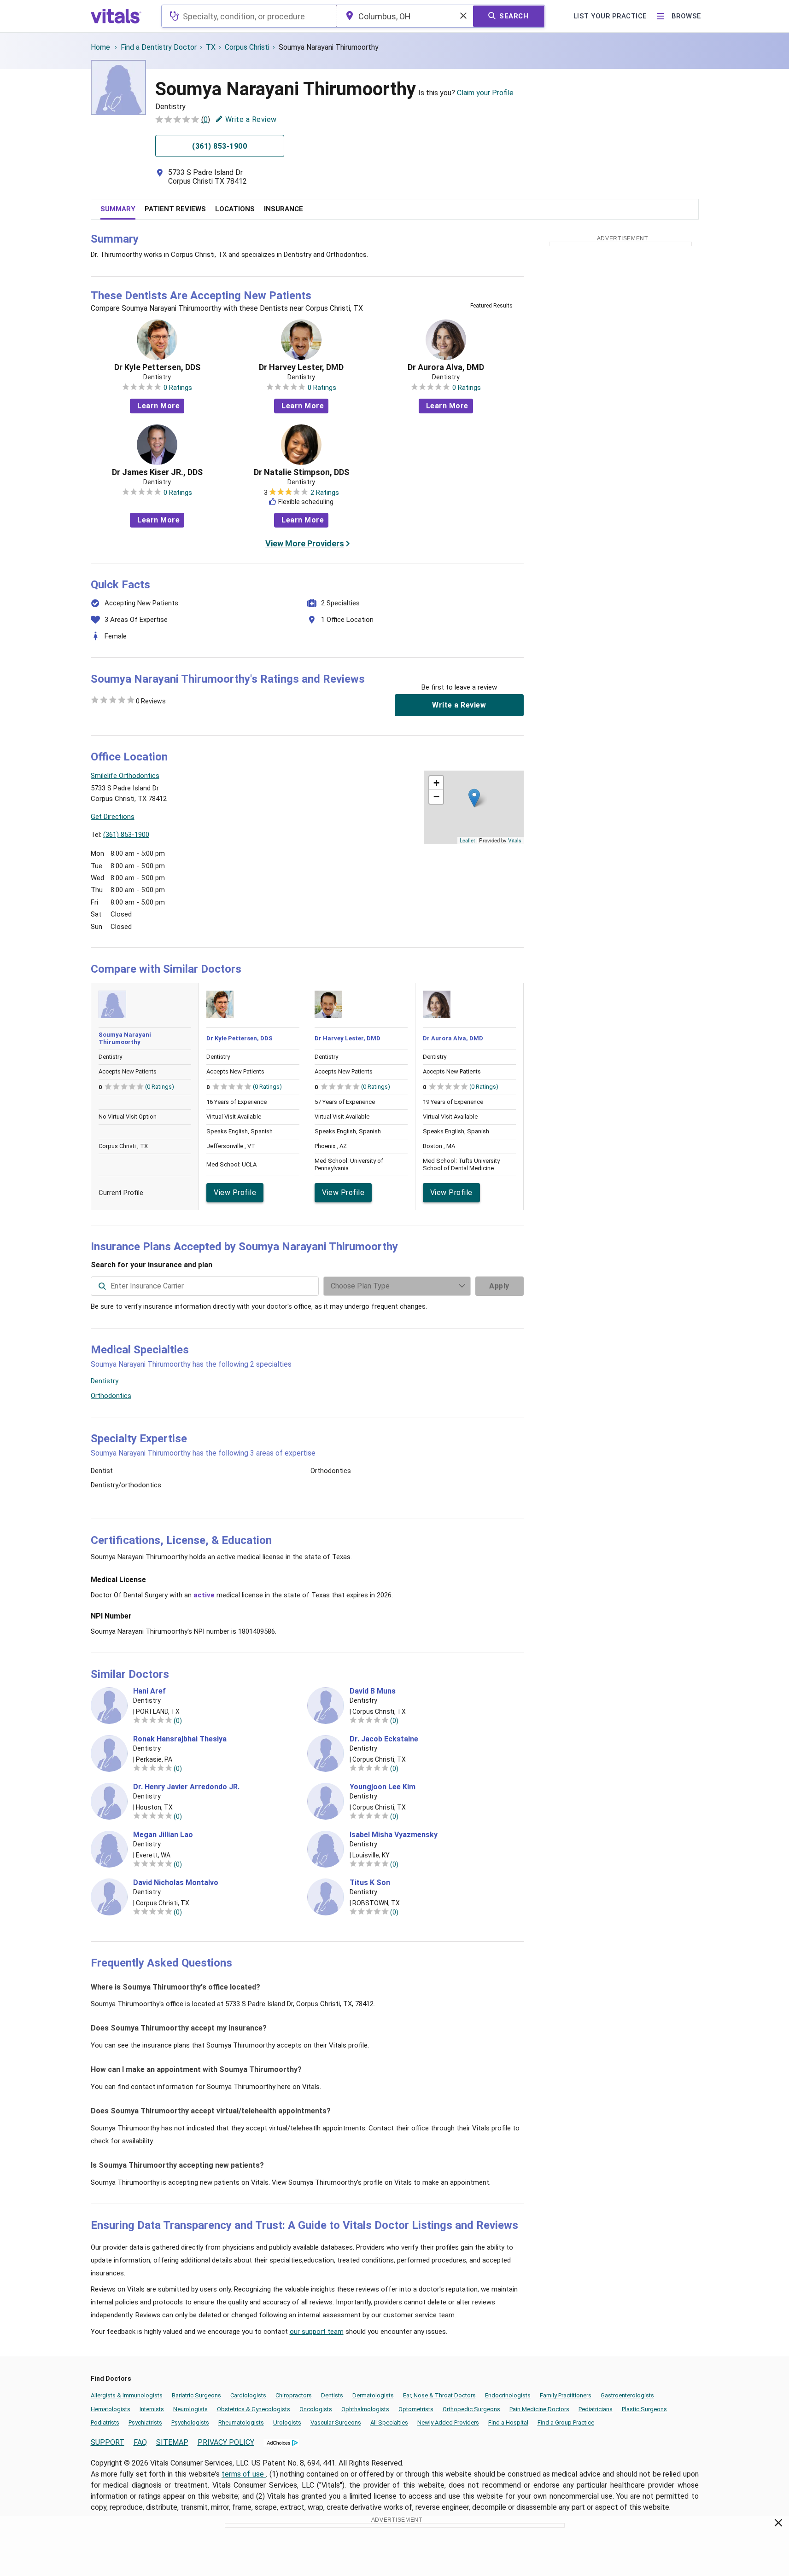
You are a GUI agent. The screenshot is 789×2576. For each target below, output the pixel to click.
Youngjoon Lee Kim (383, 1787)
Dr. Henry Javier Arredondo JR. (186, 1787)
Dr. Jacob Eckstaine (384, 1739)
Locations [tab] (235, 209)
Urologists (287, 2422)
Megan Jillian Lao (163, 1835)
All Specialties (389, 2422)
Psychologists (190, 2422)
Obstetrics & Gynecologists (254, 2409)
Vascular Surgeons (336, 2422)
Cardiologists (248, 2395)
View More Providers (305, 543)
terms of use (244, 2474)
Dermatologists (373, 2395)
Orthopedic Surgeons (471, 2409)
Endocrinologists (508, 2395)
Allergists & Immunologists (127, 2395)
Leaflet (467, 840)
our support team (317, 2332)
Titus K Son (370, 1883)
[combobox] (249, 16)
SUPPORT (108, 2442)
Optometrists (416, 2409)
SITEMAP (172, 2442)
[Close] (779, 2524)
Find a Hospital (508, 2422)
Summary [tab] (118, 209)
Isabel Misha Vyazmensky (394, 1835)
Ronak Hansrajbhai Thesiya (180, 1739)
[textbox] (249, 16)
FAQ (140, 2442)
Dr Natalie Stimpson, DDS (301, 472)
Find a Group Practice (566, 2422)
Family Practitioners (566, 2395)
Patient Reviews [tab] (175, 209)
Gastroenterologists (627, 2395)
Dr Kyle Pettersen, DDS (157, 367)
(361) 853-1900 (126, 835)
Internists (152, 2409)
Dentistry (105, 1381)
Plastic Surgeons (644, 2409)
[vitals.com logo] (116, 16)
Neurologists (190, 2409)
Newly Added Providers (448, 2422)
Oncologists (316, 2409)
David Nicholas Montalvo (176, 1883)
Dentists (332, 2395)
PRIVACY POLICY (226, 2442)
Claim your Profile (485, 93)
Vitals (515, 840)
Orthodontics (111, 1396)
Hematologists (111, 2409)
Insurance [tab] (283, 209)
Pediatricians (596, 2409)
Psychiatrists (145, 2422)
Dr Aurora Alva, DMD (446, 367)
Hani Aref (149, 1691)
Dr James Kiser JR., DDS (157, 472)
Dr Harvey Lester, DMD (301, 367)
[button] (474, 798)
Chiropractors (294, 2395)
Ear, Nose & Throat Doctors (439, 2395)
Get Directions (113, 817)
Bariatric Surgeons (196, 2395)
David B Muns (373, 1691)
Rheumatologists (241, 2422)
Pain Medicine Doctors (539, 2409)
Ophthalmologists (365, 2409)
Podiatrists (105, 2422)
